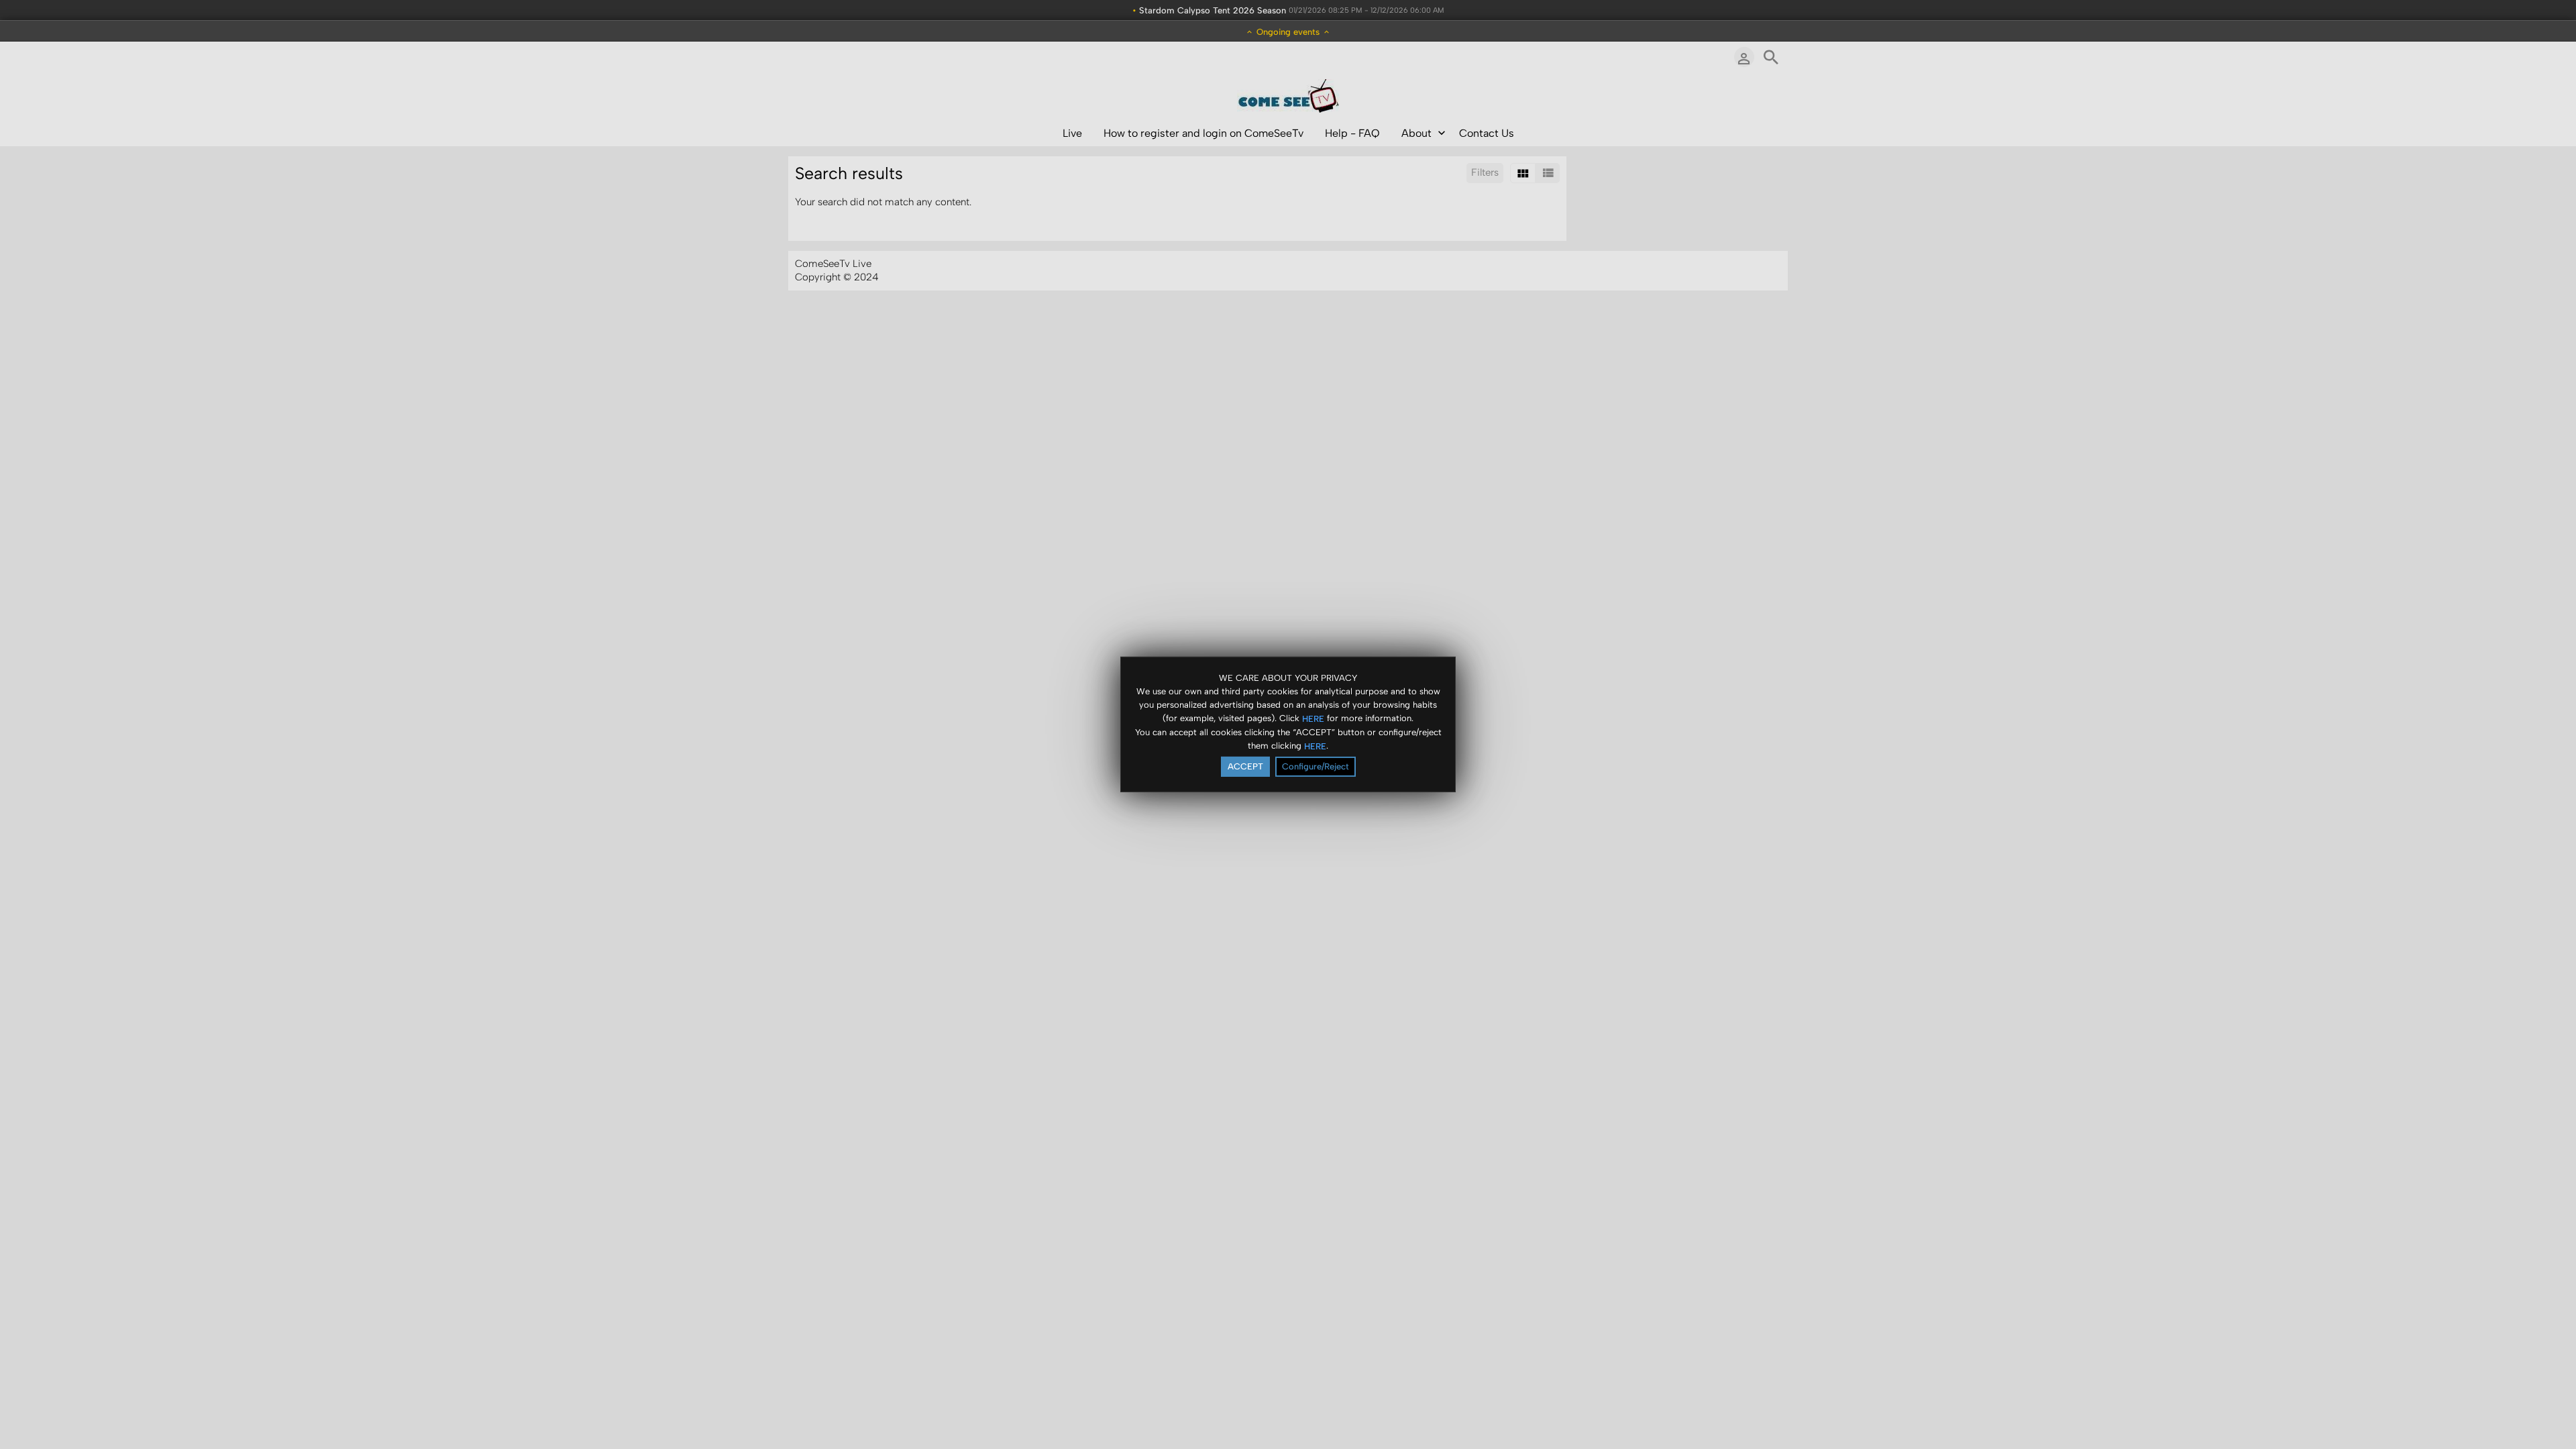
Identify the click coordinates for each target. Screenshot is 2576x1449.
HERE (1313, 718)
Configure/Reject (1316, 766)
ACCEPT (1245, 766)
